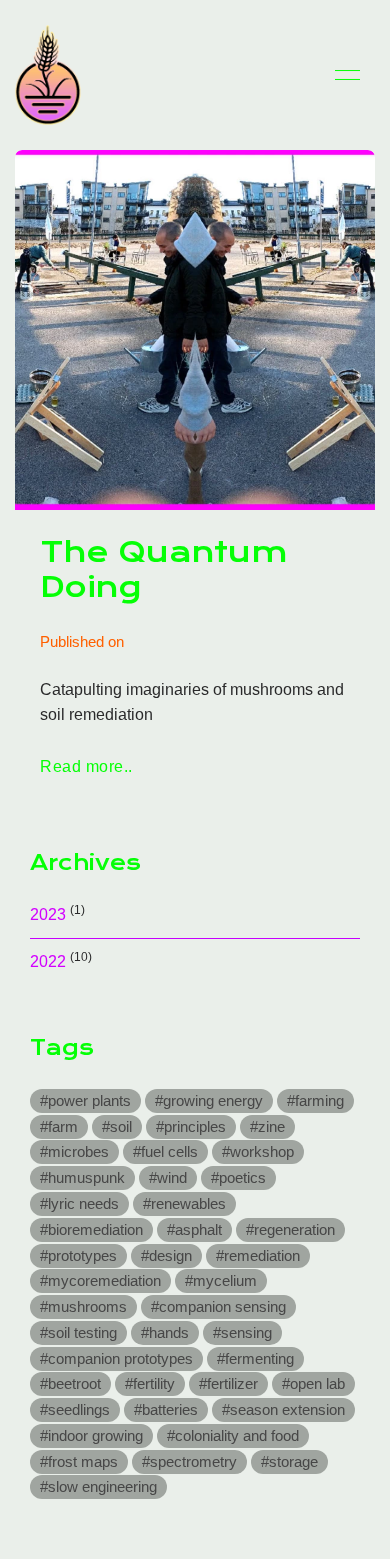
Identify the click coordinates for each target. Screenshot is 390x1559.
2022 (48, 961)
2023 (48, 914)
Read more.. (86, 766)
